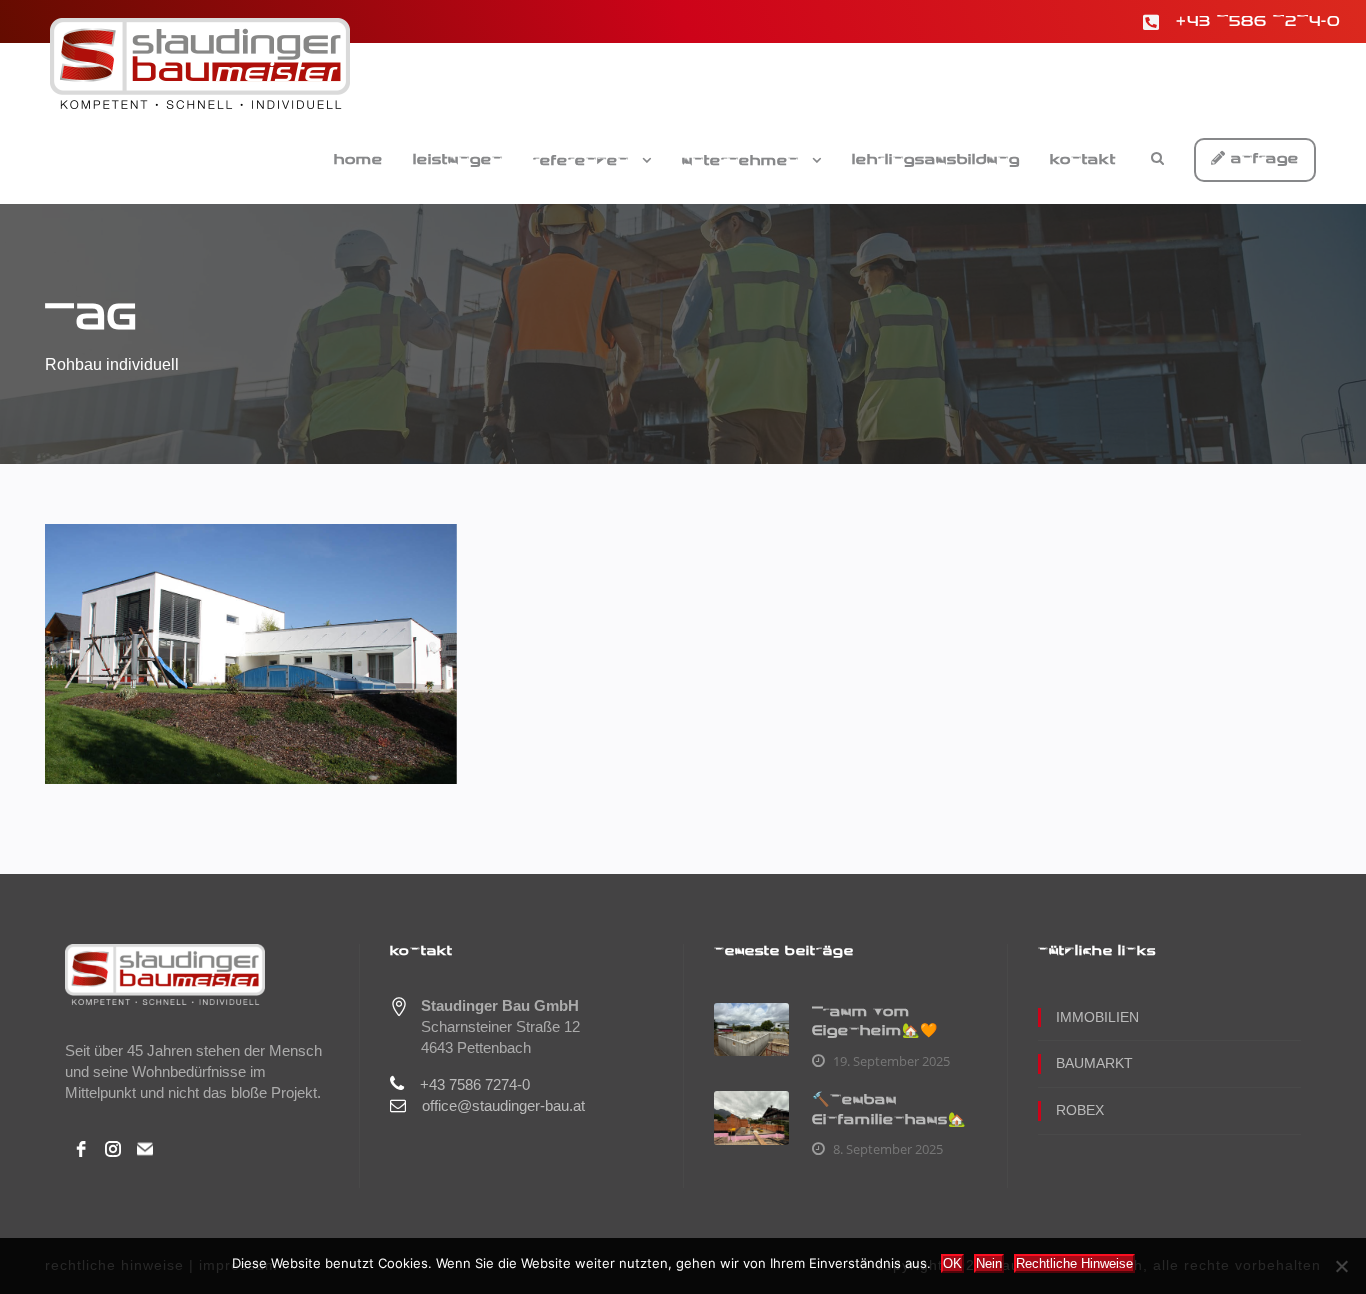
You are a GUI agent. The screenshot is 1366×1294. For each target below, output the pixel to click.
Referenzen (581, 161)
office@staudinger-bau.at (503, 1105)
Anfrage (1262, 159)
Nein (989, 1263)
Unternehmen (740, 161)
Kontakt (1083, 160)
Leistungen (458, 160)
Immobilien (1097, 1017)
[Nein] (1341, 1266)
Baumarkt (1094, 1063)
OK (952, 1263)
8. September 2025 (888, 1149)
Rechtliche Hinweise (1074, 1263)
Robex (1080, 1110)
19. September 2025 (891, 1061)
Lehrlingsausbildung (936, 160)
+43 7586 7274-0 (1258, 22)
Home (358, 160)
